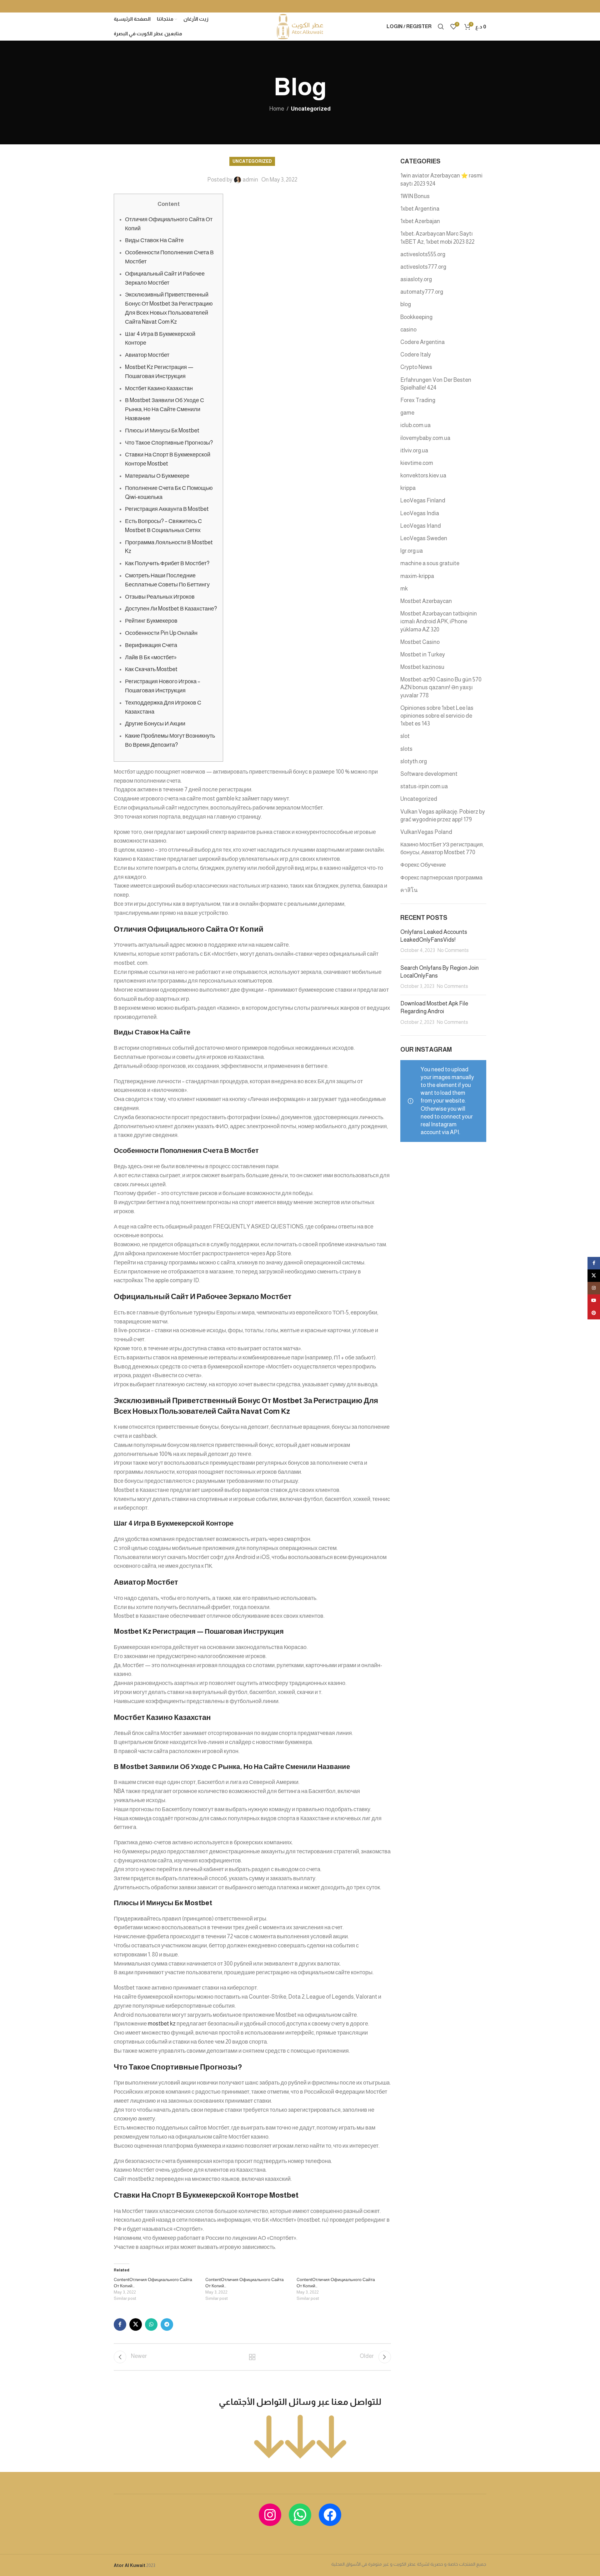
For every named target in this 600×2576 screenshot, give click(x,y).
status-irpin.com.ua (424, 786)
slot (405, 736)
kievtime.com (417, 463)
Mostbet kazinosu (422, 667)
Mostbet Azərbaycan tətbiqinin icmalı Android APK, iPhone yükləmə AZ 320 (439, 621)
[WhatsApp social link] (151, 2324)
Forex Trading (418, 400)
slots (406, 749)
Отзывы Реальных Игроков (160, 597)
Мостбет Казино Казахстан (159, 388)
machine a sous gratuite (430, 563)
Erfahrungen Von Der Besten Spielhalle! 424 (436, 384)
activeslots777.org (423, 267)
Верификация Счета (151, 645)
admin (250, 180)
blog (406, 304)
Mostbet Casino (420, 642)
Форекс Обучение (423, 865)
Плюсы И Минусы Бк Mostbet (162, 431)
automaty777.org (422, 292)
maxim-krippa (417, 576)
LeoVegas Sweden (424, 538)
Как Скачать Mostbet (151, 669)
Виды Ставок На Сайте (154, 240)
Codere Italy (416, 355)
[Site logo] (300, 26)
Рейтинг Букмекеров (151, 621)
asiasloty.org (416, 279)
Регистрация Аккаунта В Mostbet (167, 509)
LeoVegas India (420, 513)
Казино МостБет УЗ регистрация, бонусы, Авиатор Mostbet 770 (442, 848)
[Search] (441, 27)
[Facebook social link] (120, 2324)
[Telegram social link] (167, 2324)
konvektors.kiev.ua (423, 476)
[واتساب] (300, 2515)
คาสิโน (409, 890)
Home (277, 109)
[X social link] (136, 2324)
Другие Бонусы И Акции (155, 724)
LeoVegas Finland (423, 501)
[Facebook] (330, 2515)
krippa (408, 488)
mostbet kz (162, 2024)
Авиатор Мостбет (147, 355)
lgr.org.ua (412, 551)
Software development (429, 774)
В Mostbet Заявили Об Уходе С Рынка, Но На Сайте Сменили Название (165, 409)
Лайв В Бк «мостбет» (151, 657)
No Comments (453, 950)
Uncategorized (311, 109)
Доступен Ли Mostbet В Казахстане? (171, 609)
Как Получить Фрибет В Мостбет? (167, 563)
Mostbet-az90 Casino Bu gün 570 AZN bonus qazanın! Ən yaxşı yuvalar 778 (441, 687)
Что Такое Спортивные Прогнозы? (169, 443)
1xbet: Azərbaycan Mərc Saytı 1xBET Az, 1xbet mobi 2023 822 (437, 238)
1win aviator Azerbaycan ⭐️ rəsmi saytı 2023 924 (441, 179)
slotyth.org (414, 761)
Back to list (252, 2357)
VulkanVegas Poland (426, 832)
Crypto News (416, 367)
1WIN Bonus (415, 196)
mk (404, 589)
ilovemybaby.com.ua (425, 438)
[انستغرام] (270, 2515)
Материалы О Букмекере (157, 476)
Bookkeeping (416, 317)
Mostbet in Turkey (423, 655)
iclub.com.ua (415, 425)
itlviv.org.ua (414, 451)
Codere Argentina (422, 342)
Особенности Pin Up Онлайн (161, 633)
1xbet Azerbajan (420, 221)
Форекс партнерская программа (441, 878)
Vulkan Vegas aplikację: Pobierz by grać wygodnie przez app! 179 (443, 816)
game (407, 413)
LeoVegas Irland (421, 526)
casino (408, 330)
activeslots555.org (423, 254)
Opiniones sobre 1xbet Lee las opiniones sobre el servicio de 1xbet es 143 (437, 716)
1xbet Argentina (420, 209)
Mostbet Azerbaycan (426, 601)
